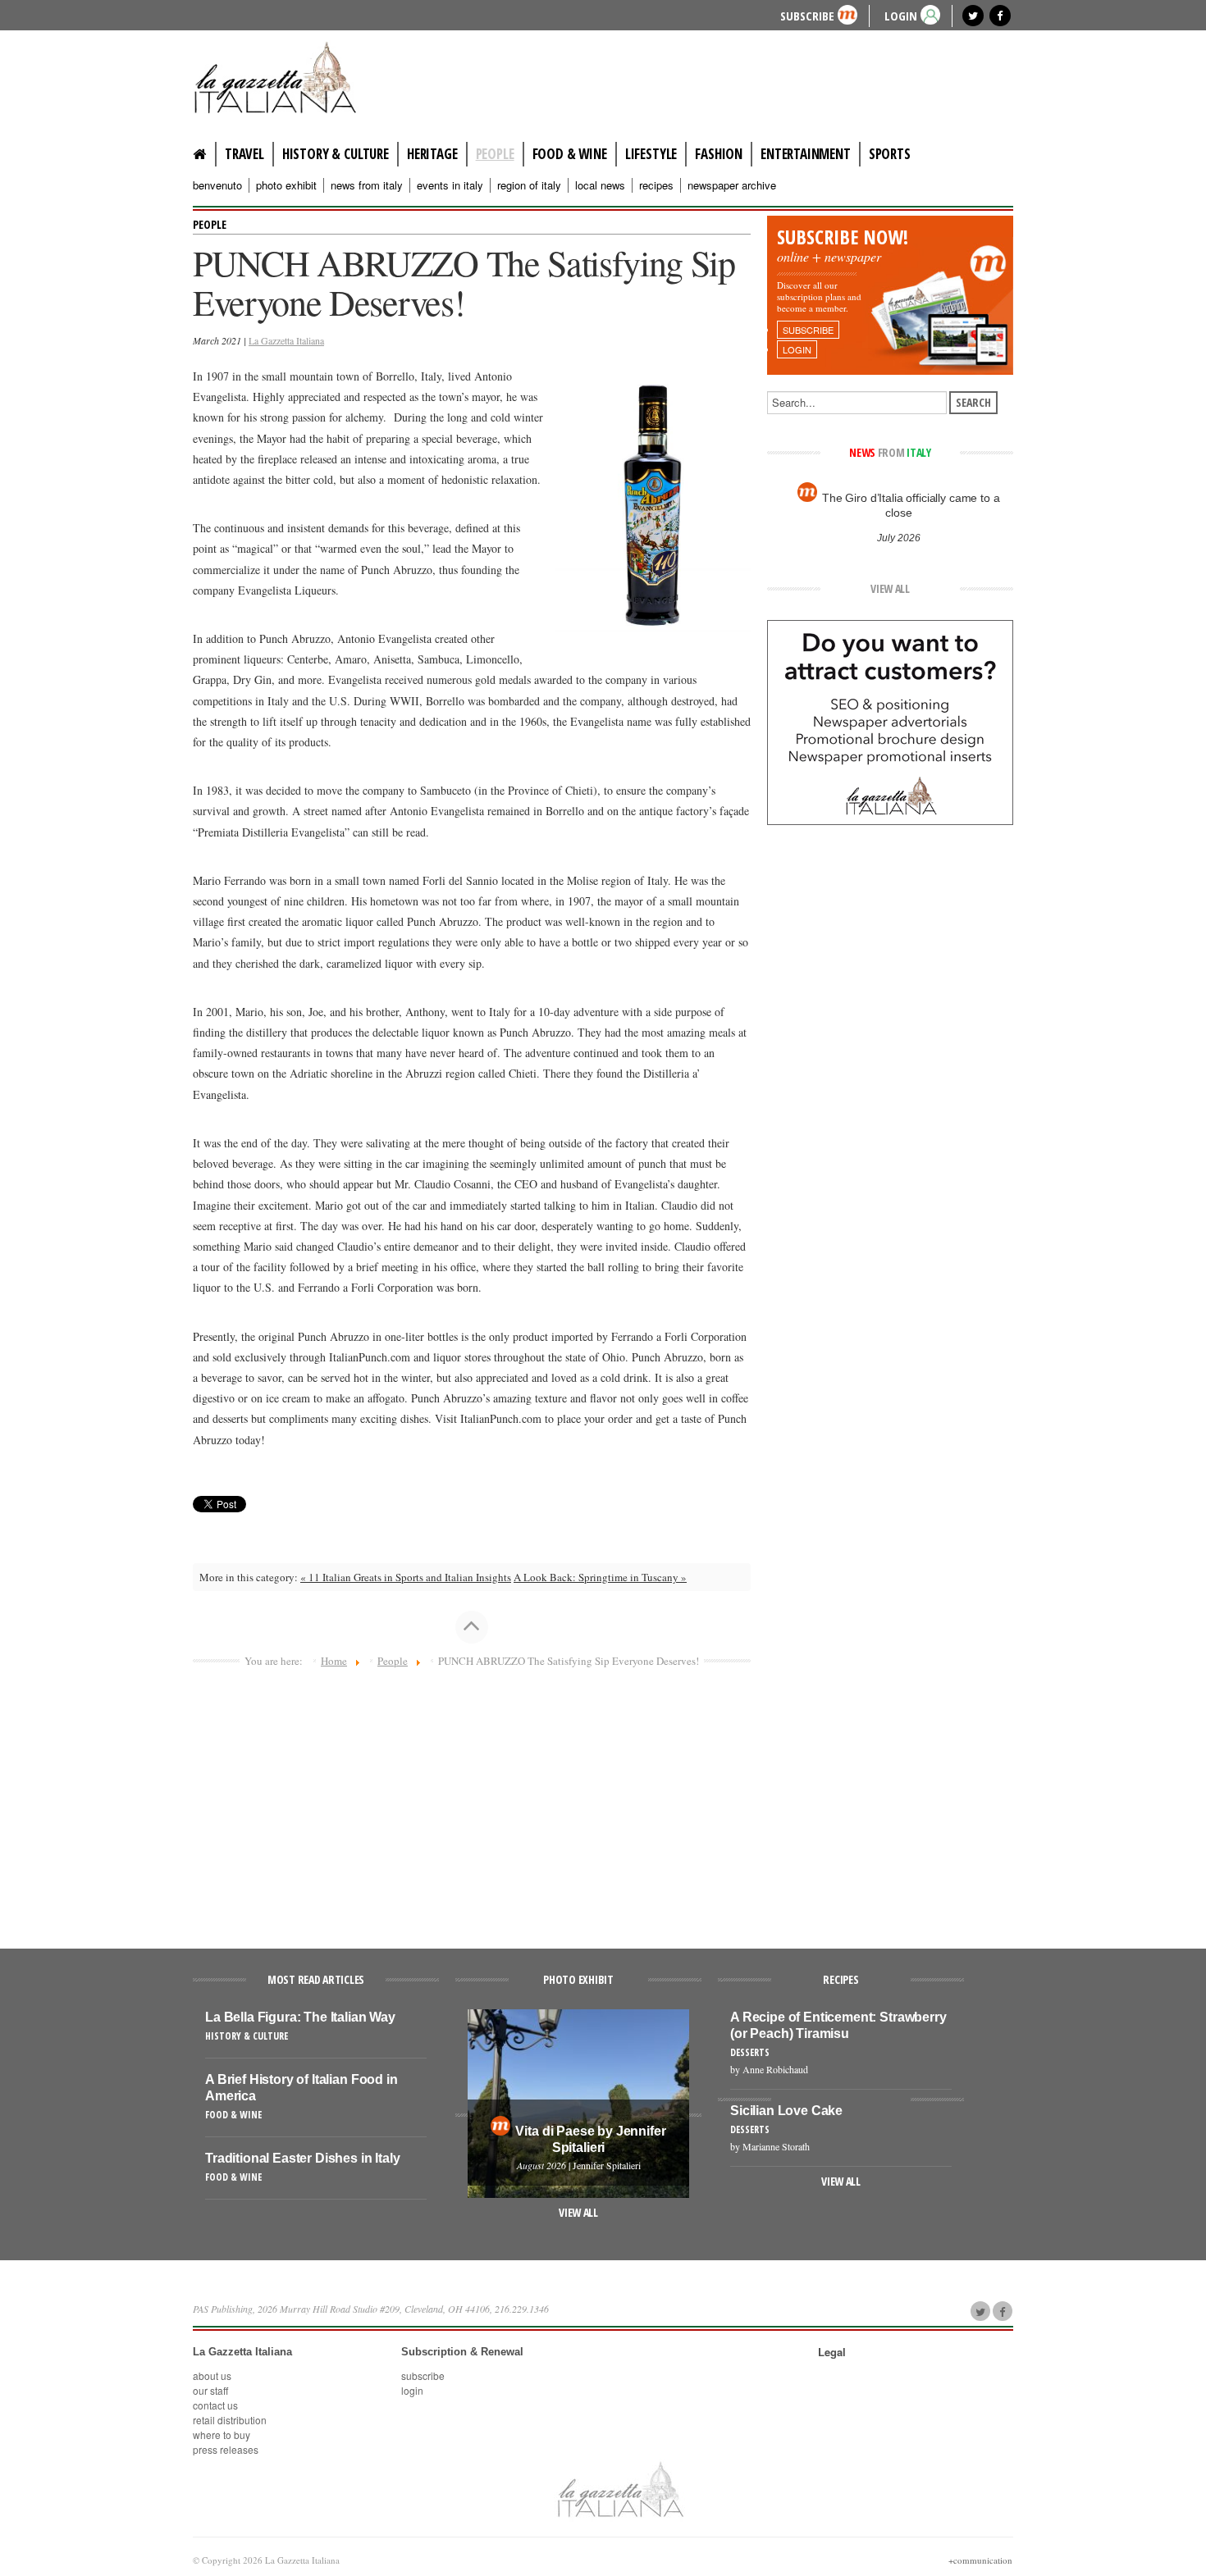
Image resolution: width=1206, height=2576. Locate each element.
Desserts (750, 2052)
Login (412, 2390)
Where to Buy (222, 2435)
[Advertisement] (472, 1801)
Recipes (656, 185)
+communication (980, 2560)
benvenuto (217, 185)
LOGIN (901, 15)
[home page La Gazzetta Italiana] (620, 2488)
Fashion (719, 154)
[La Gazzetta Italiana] (291, 77)
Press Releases (226, 2449)
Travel (244, 154)
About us (212, 2375)
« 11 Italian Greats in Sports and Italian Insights (406, 1577)
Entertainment (806, 154)
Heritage (432, 154)
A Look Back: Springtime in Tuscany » (600, 1577)
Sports (890, 154)
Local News (600, 185)
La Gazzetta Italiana (286, 340)
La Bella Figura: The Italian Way (300, 2017)
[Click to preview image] (653, 500)
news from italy (367, 185)
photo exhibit (286, 185)
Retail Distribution (230, 2420)
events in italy (450, 185)
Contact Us (215, 2405)
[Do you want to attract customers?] (890, 721)
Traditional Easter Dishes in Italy (303, 2158)
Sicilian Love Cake (786, 2111)
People (495, 154)
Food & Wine (570, 154)
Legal (832, 2352)
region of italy (529, 185)
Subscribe (807, 15)
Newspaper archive (732, 185)
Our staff (210, 2390)
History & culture (336, 154)
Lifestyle (651, 154)
